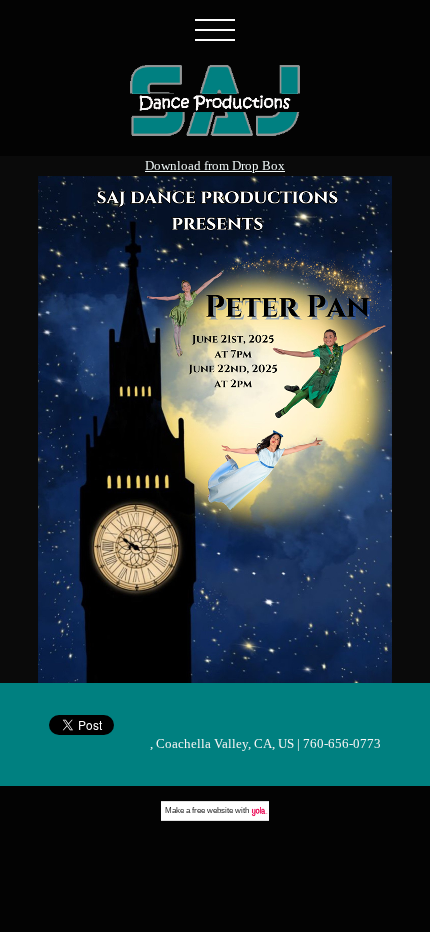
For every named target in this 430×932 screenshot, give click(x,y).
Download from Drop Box (215, 166)
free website (212, 810)
